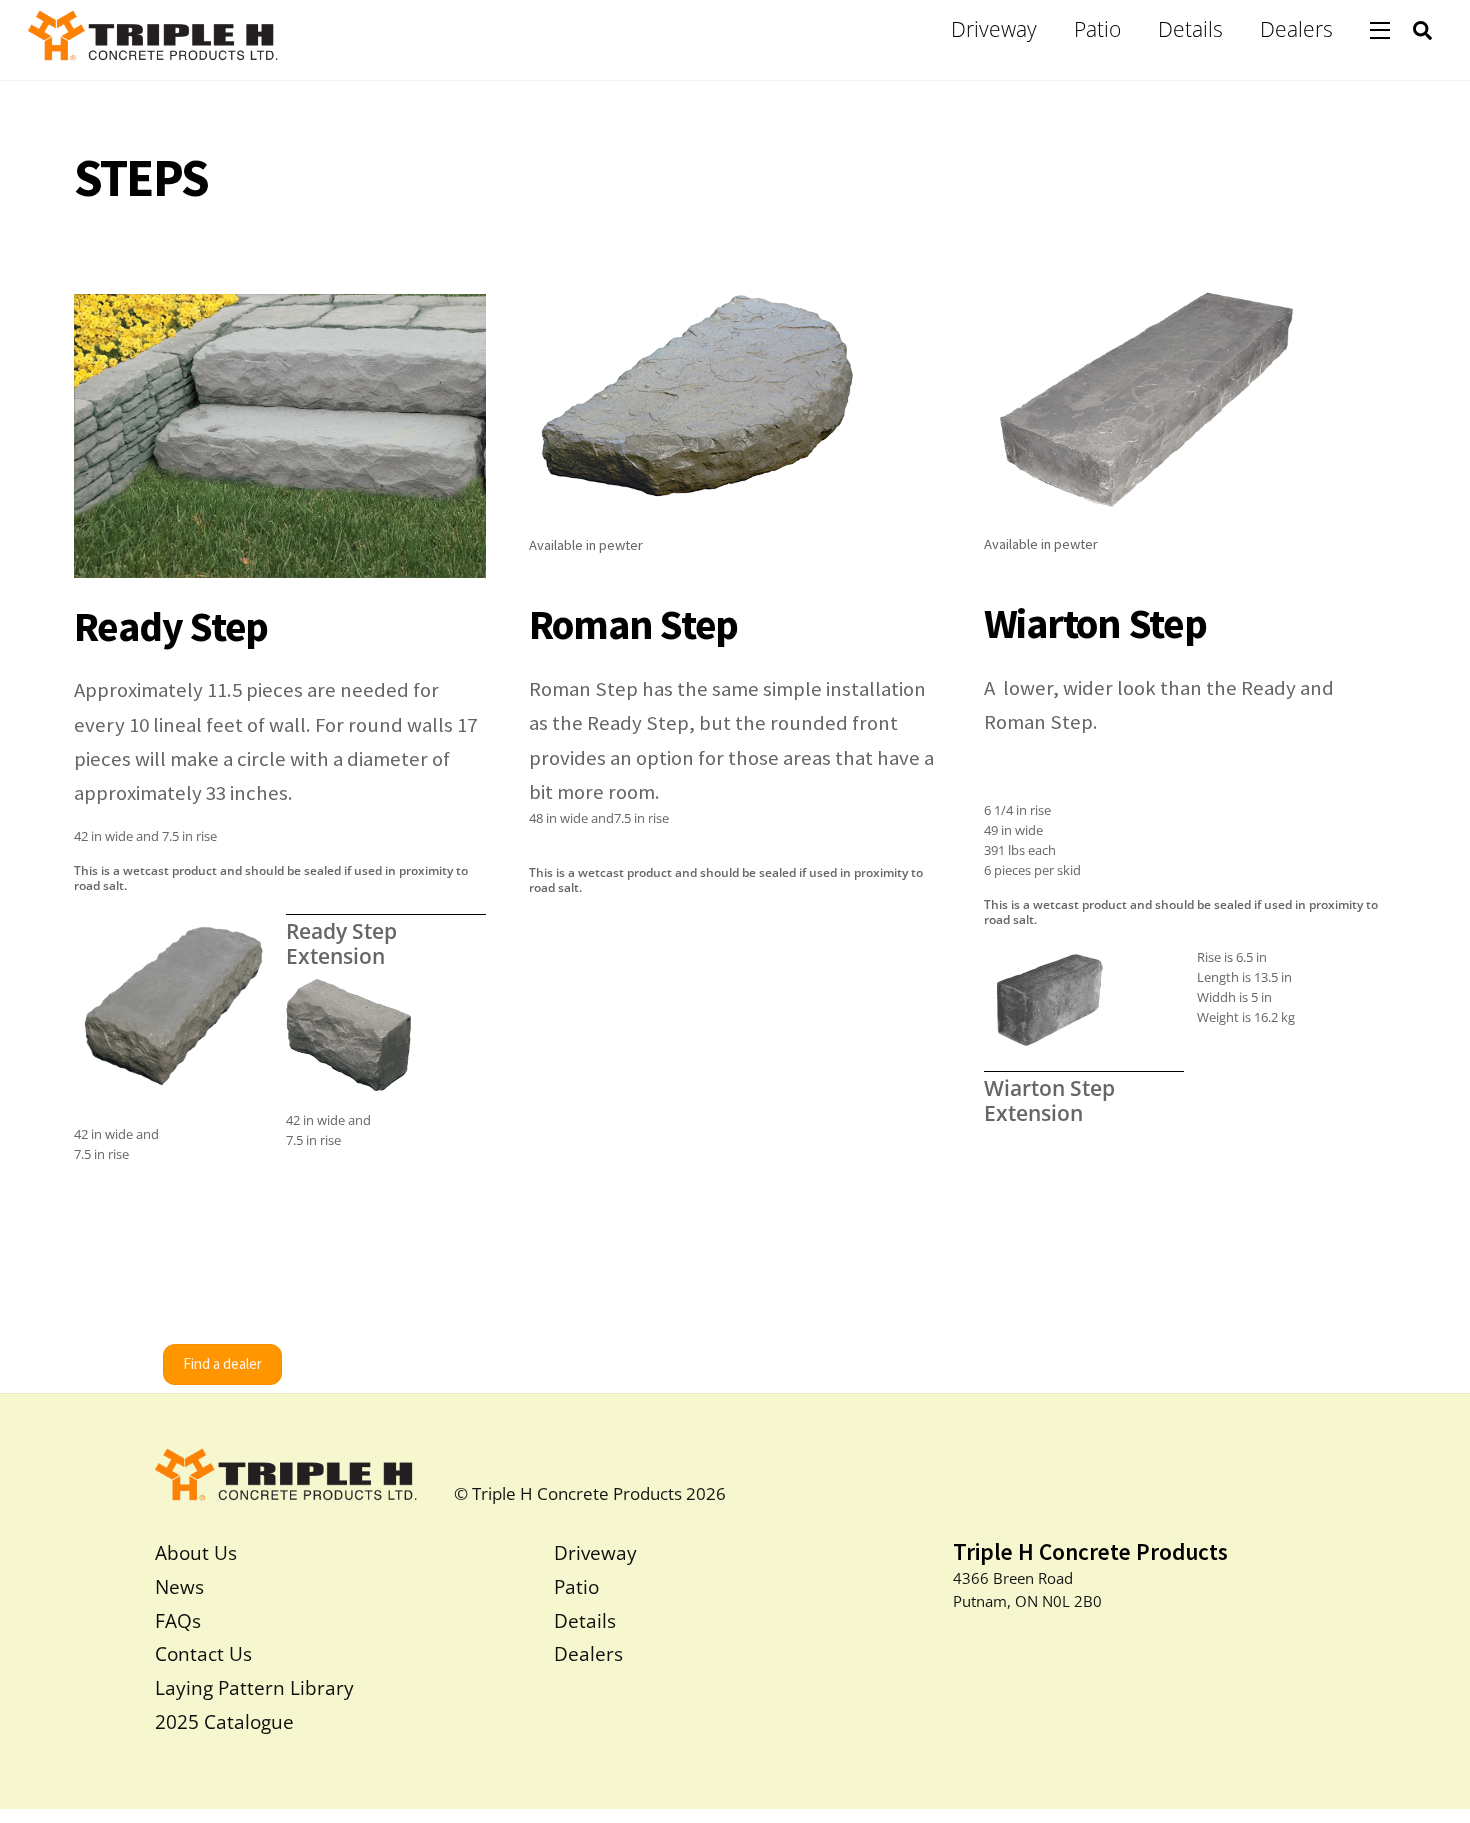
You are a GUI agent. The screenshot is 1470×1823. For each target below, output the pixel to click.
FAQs (178, 1620)
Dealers (1296, 29)
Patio (1097, 29)
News (179, 1586)
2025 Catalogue (224, 1721)
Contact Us (203, 1653)
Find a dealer (222, 1363)
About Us (196, 1552)
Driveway (994, 29)
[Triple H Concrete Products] (153, 48)
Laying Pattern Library (254, 1687)
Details (1190, 29)
